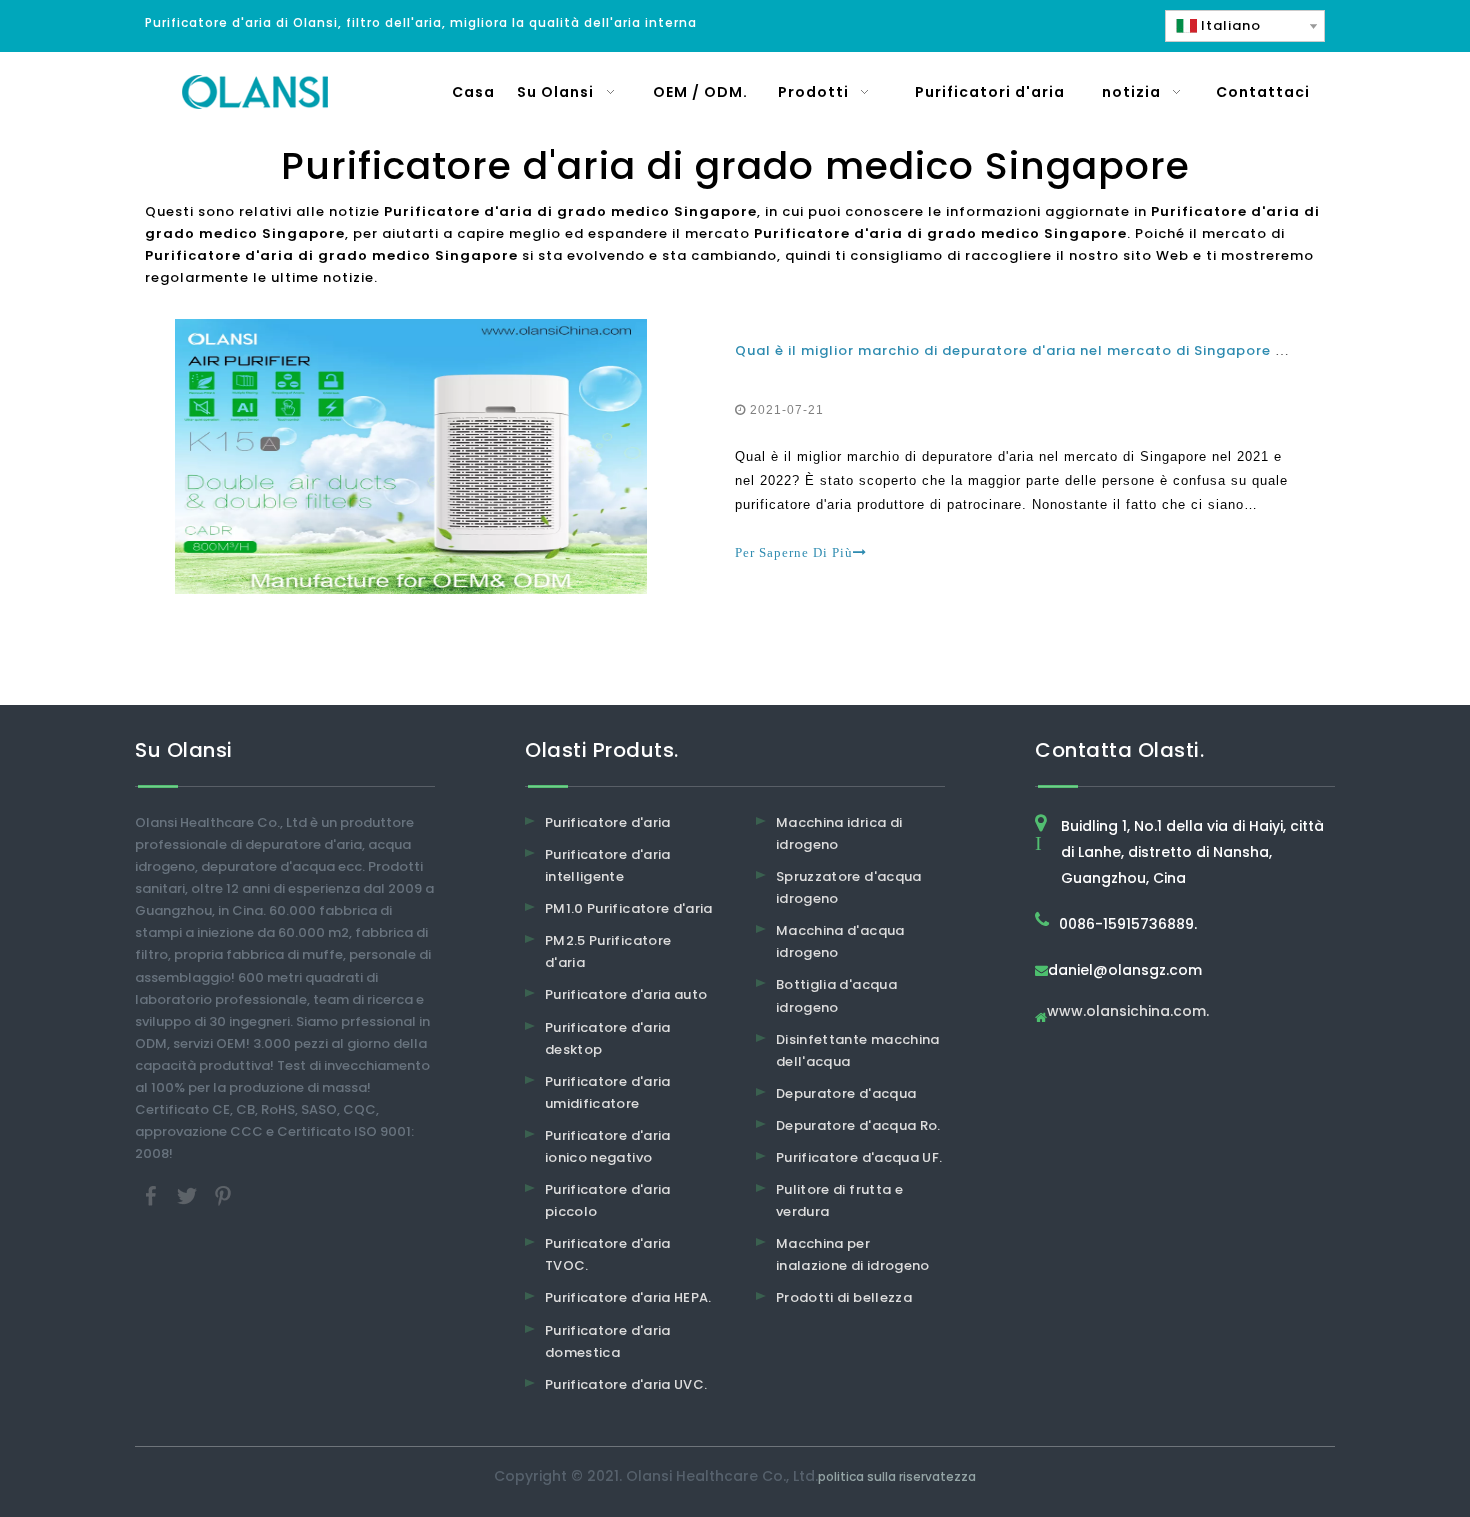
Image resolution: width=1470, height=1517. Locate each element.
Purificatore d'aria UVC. (626, 1384)
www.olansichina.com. (1128, 1012)
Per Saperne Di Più (794, 552)
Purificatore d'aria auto (626, 994)
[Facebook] (153, 1195)
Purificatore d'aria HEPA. (628, 1297)
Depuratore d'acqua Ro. (858, 1125)
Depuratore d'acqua (846, 1093)
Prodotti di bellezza (844, 1297)
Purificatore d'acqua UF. (859, 1157)
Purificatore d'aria (608, 822)
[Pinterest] (223, 1195)
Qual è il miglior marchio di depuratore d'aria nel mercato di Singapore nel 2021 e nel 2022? (1080, 350)
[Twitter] (189, 1195)
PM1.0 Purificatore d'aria (629, 908)
